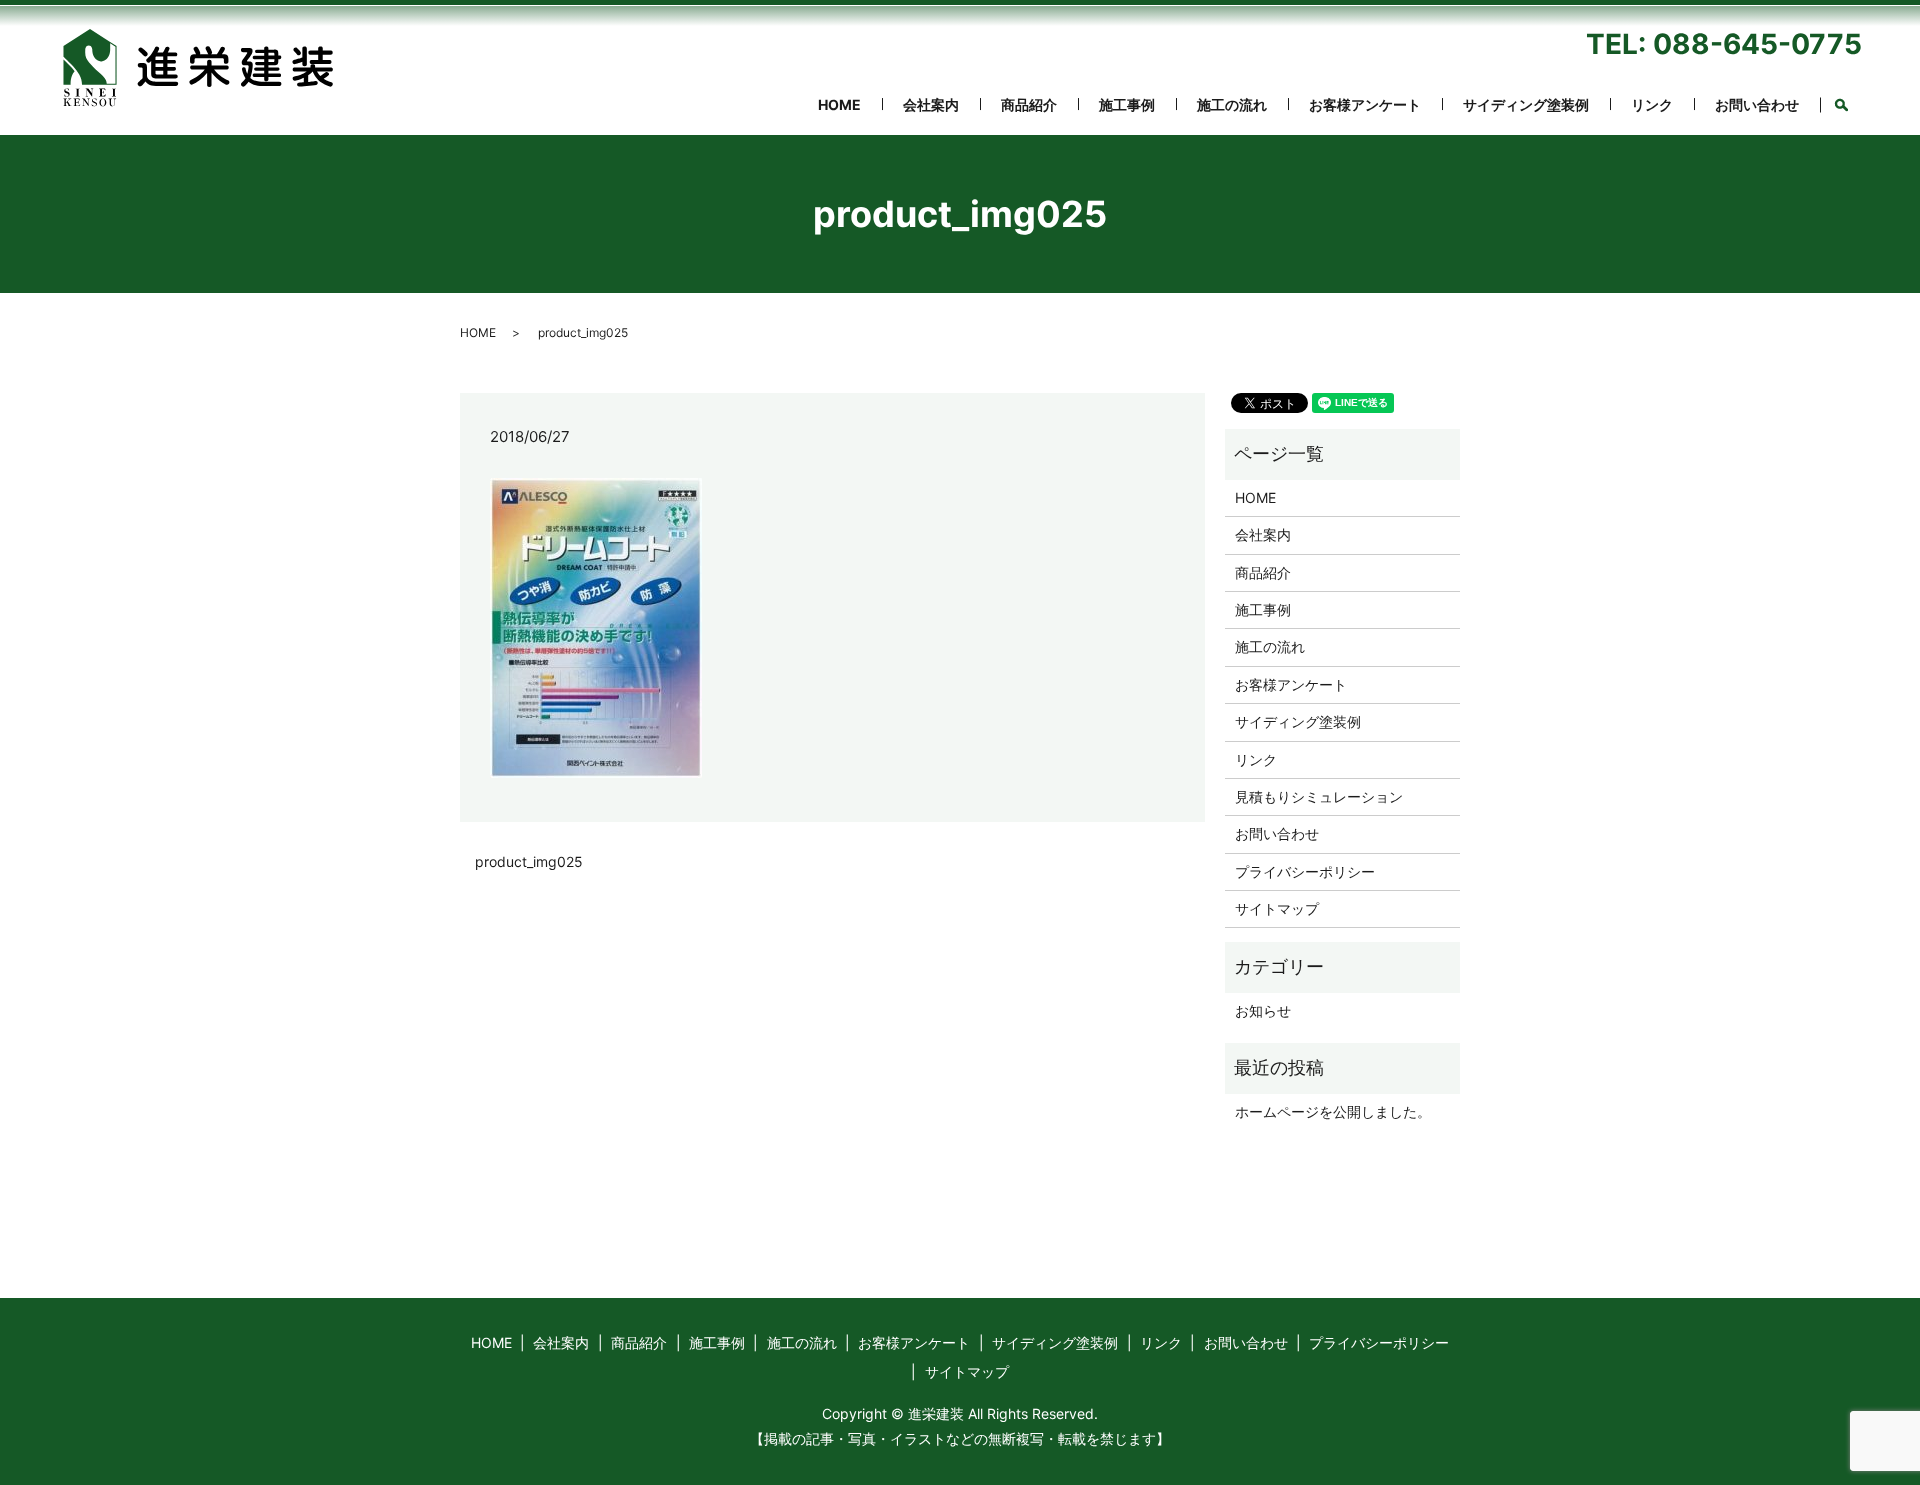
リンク (1652, 104)
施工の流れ (1232, 104)
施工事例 (1127, 104)
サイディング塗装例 (1526, 104)
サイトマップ (1277, 908)
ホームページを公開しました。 (1333, 1111)
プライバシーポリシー (1305, 871)
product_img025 (529, 861)
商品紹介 (1029, 104)
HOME (839, 104)
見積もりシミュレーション (1319, 796)
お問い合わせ (1757, 104)
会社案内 (931, 104)
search (1851, 101)
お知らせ (1263, 1010)
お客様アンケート (1365, 104)
